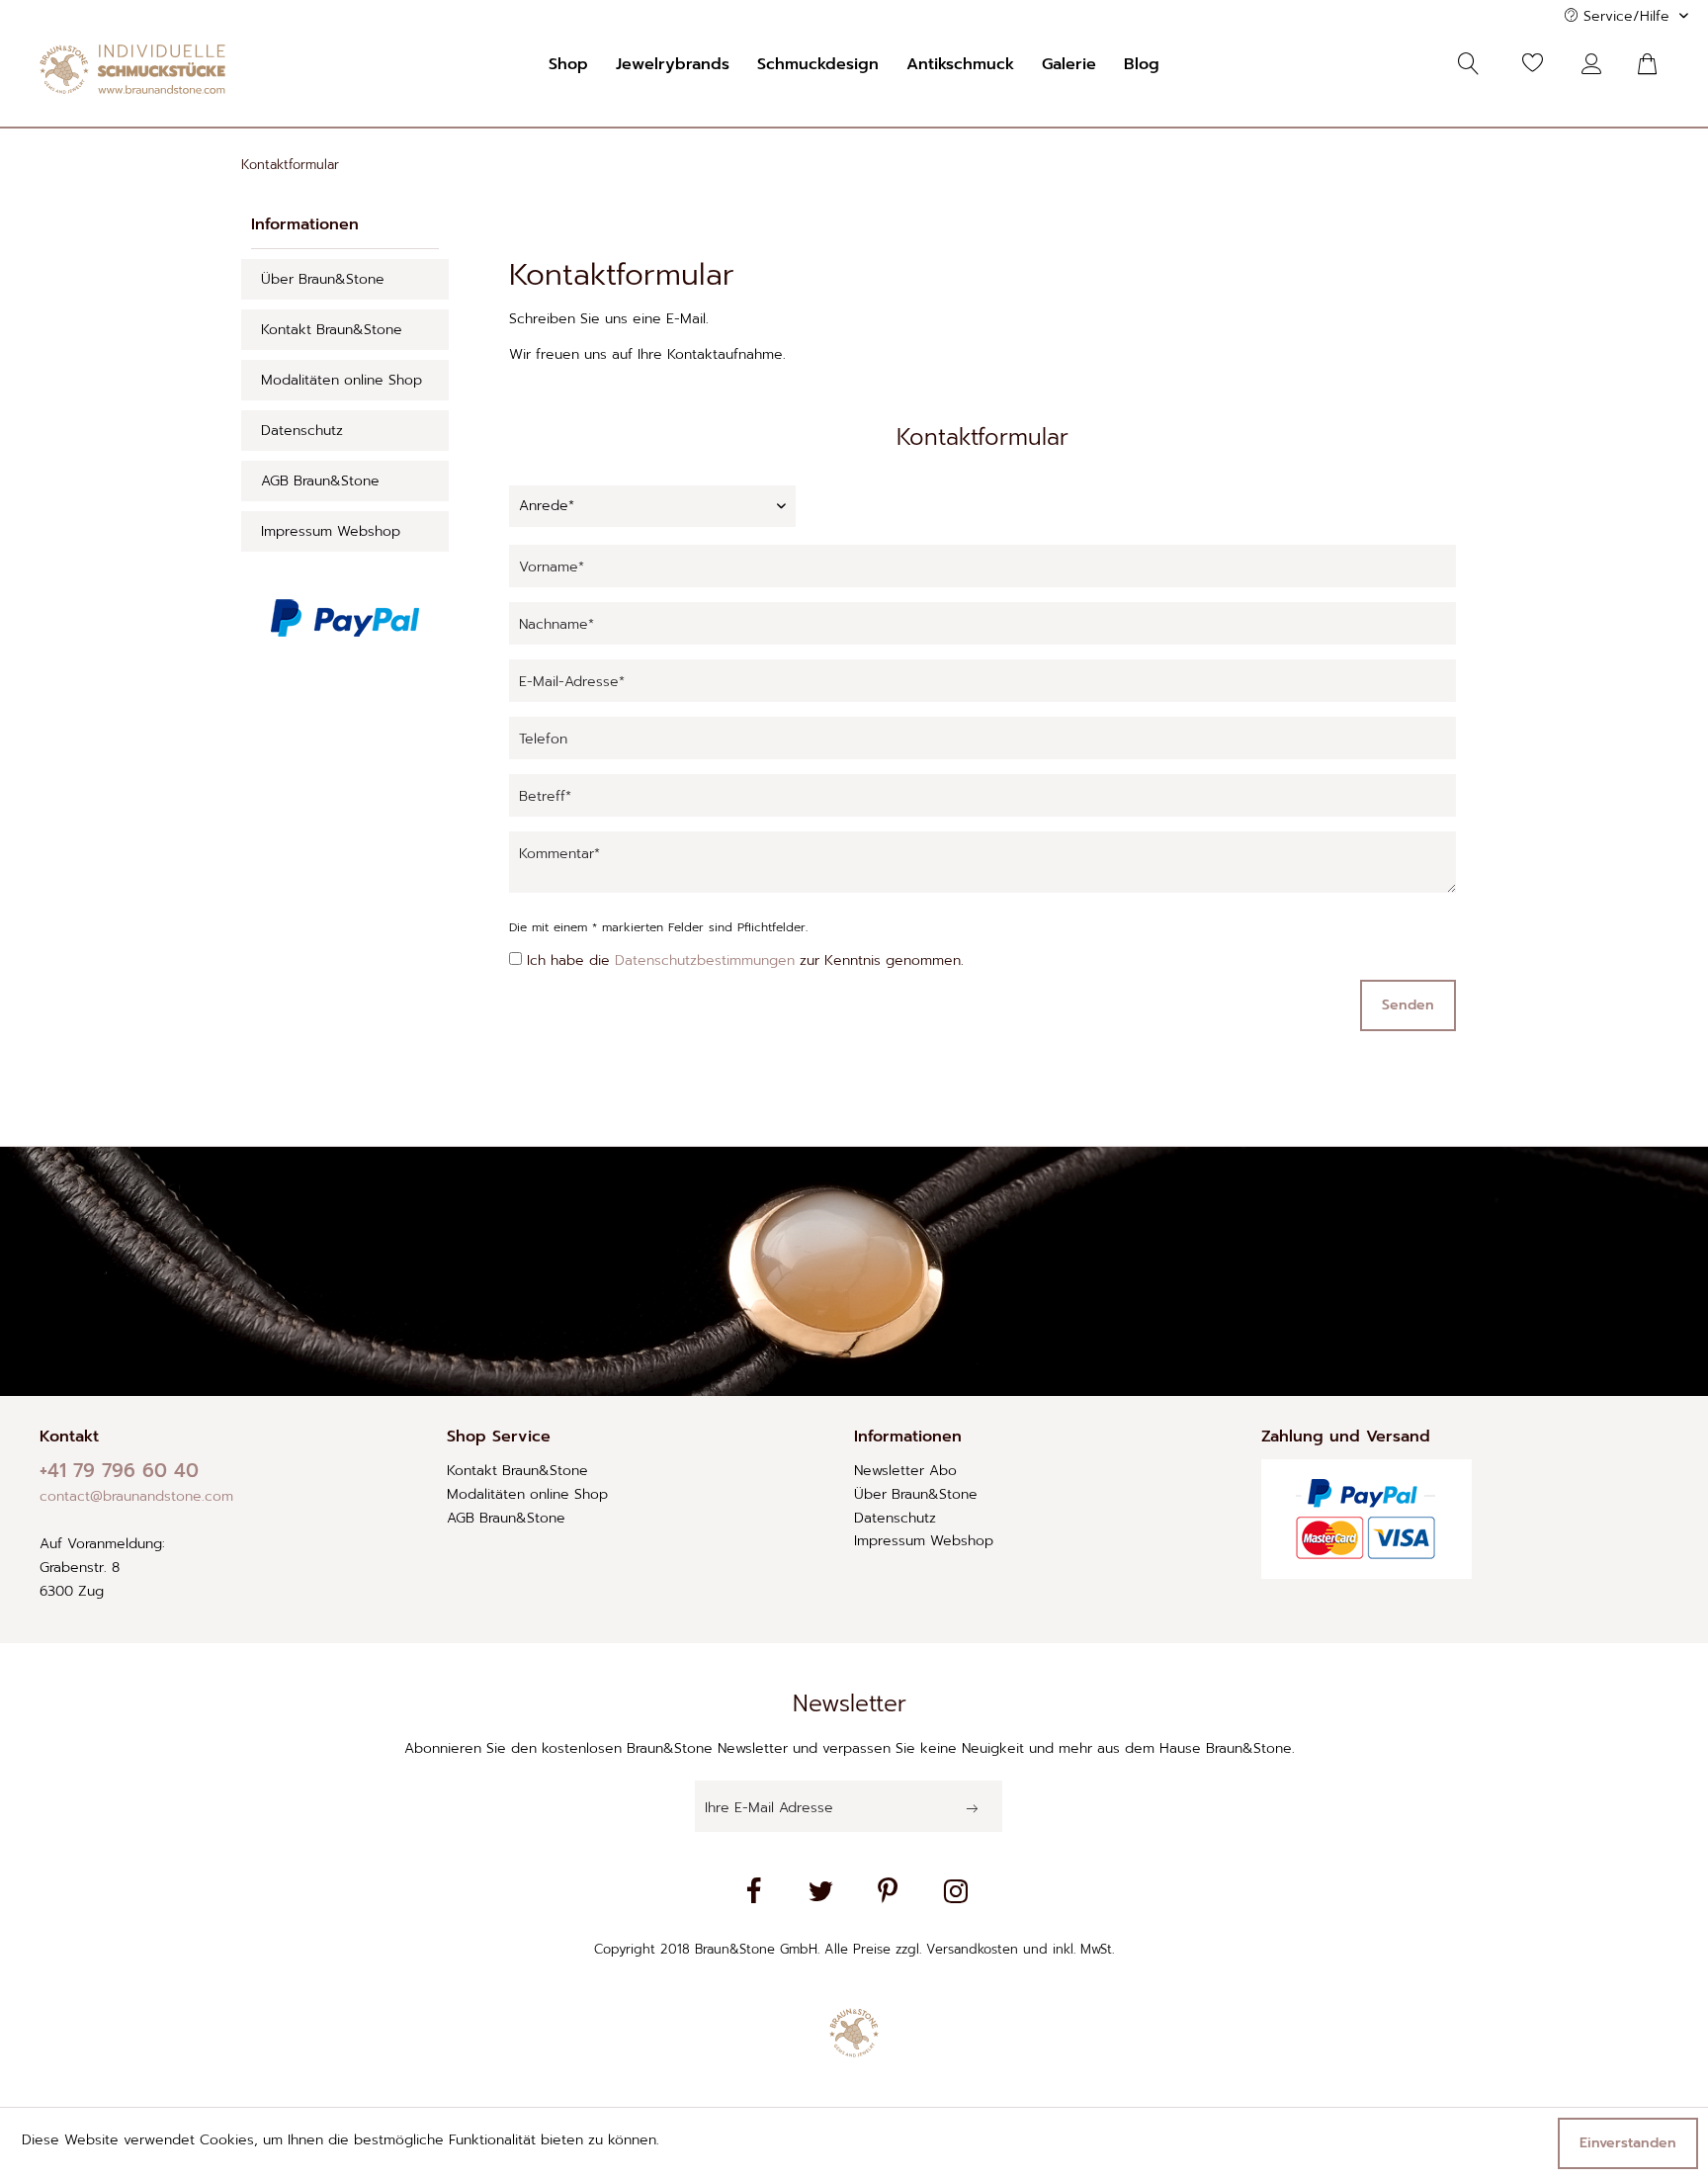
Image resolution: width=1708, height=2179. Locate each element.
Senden (1408, 1005)
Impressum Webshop (331, 531)
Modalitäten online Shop (342, 380)
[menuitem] (568, 64)
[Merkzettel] (1533, 64)
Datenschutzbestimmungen (705, 960)
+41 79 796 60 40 (119, 1471)
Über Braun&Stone (323, 279)
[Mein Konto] (1596, 64)
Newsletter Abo (905, 1471)
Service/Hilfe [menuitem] (1626, 16)
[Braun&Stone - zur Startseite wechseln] (132, 69)
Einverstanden (1628, 2143)
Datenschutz (302, 431)
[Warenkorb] (1659, 64)
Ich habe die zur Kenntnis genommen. (745, 960)
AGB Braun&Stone (320, 481)
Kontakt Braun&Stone (332, 330)
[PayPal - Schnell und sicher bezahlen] (345, 618)
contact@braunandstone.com (136, 1496)
